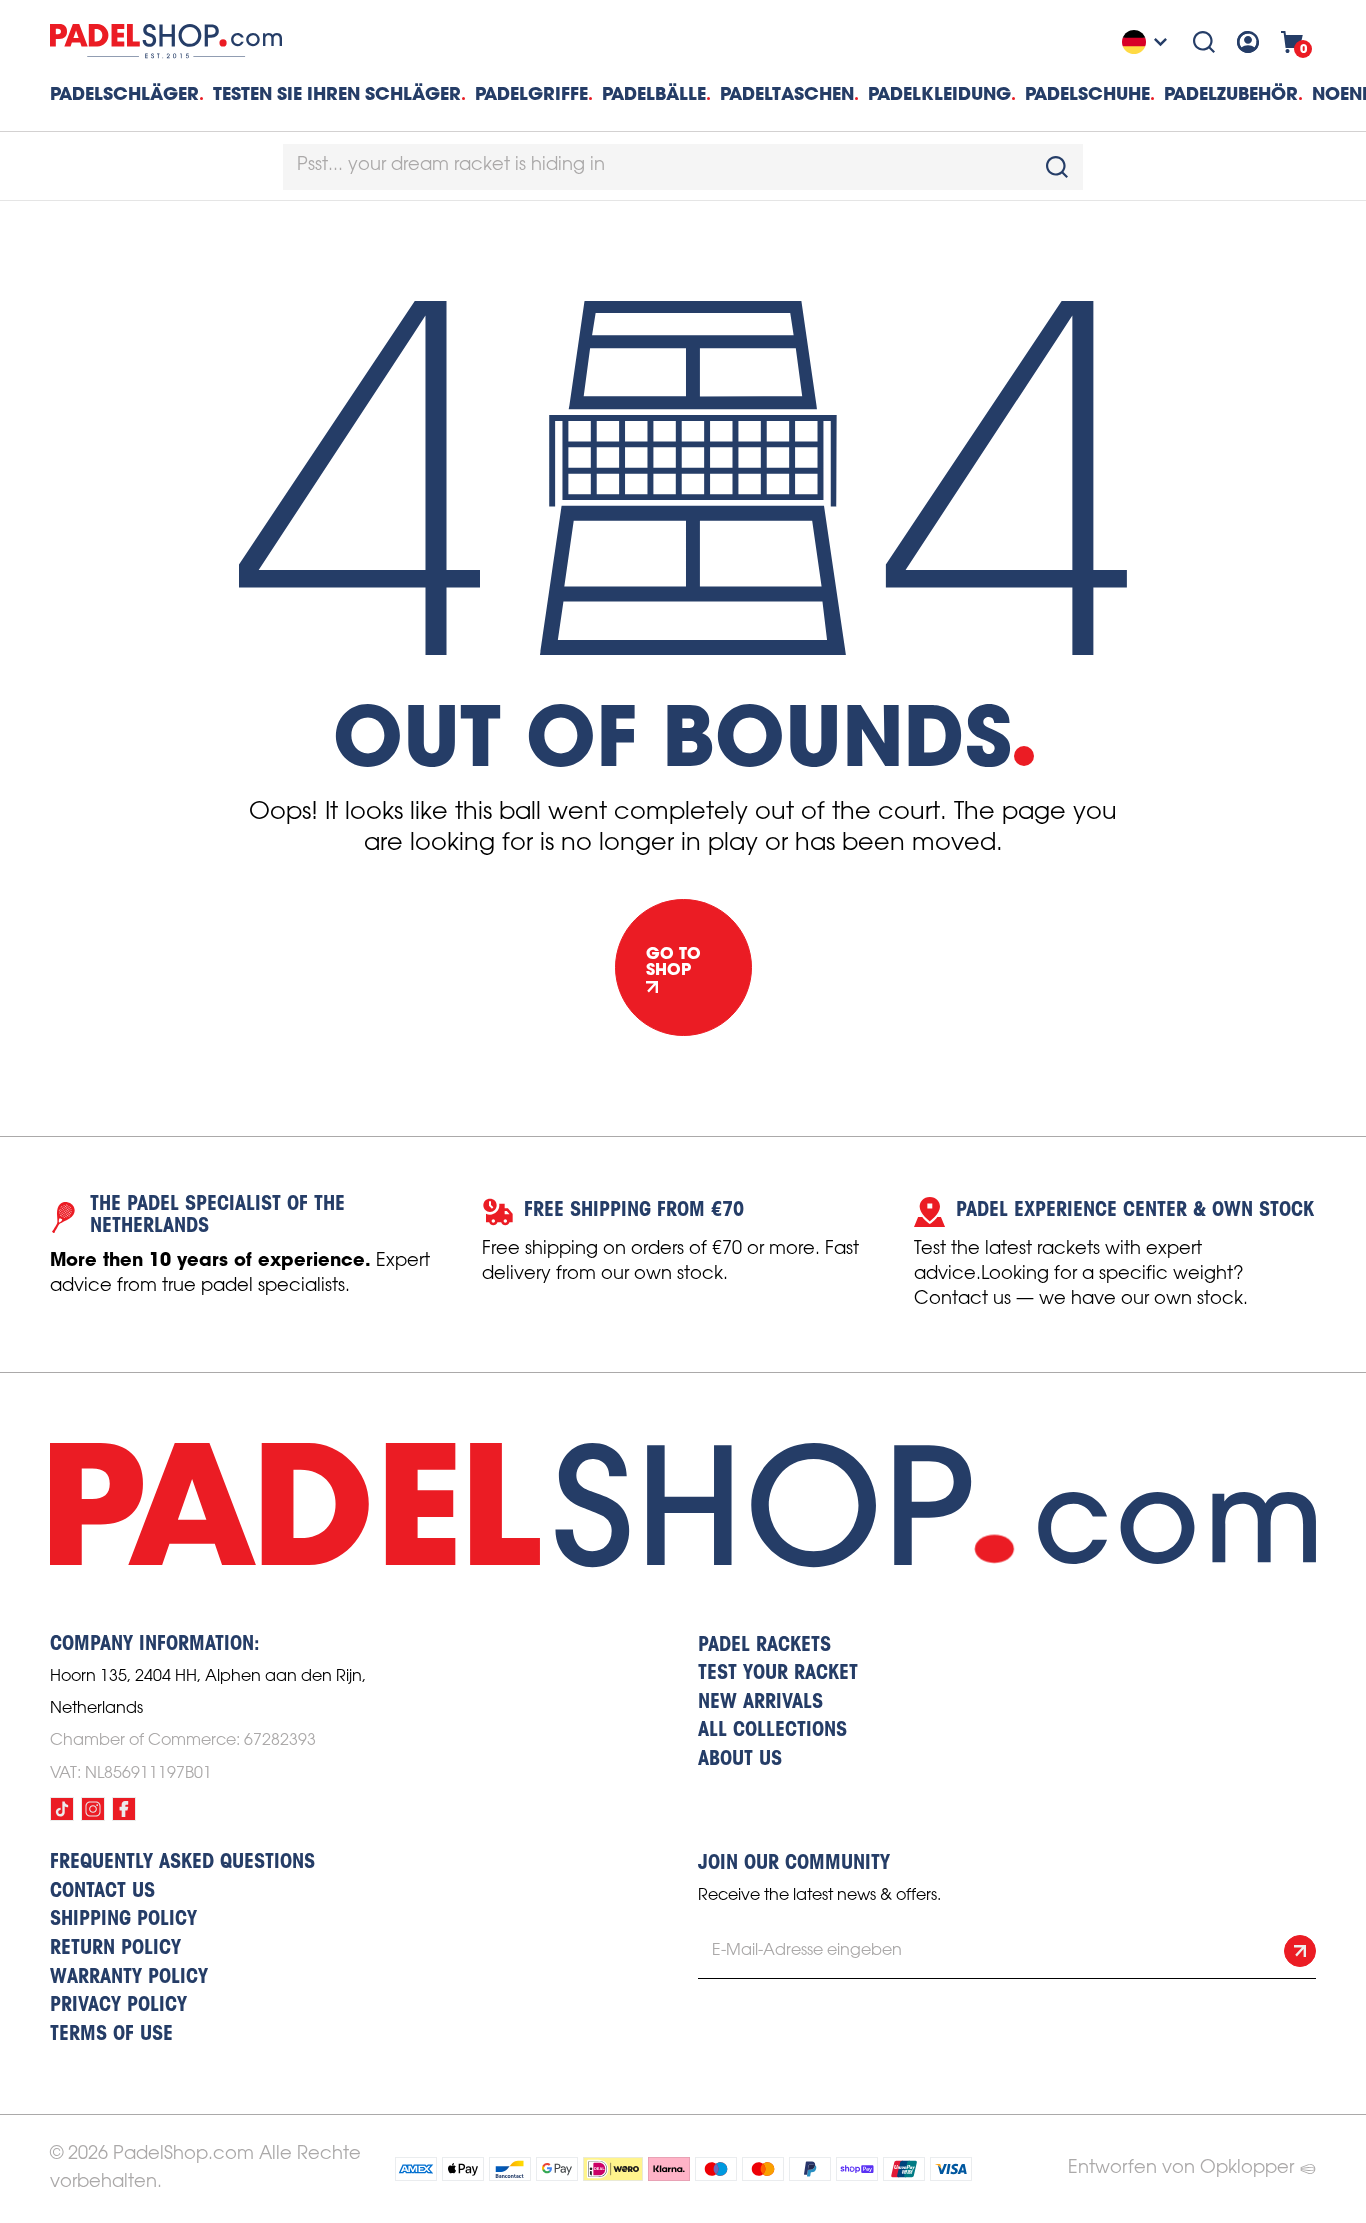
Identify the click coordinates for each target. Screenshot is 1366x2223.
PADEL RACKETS (764, 1646)
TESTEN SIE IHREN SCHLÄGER (337, 93)
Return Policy (115, 1949)
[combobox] (683, 167)
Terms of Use (111, 2035)
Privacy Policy (118, 2006)
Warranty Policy (129, 1978)
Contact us (102, 1892)
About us (740, 1760)
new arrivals (760, 1703)
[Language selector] (1147, 42)
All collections (772, 1731)
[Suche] (1204, 42)
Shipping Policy (123, 1920)
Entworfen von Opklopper (1181, 2168)
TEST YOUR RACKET (778, 1674)
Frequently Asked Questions (182, 1863)
